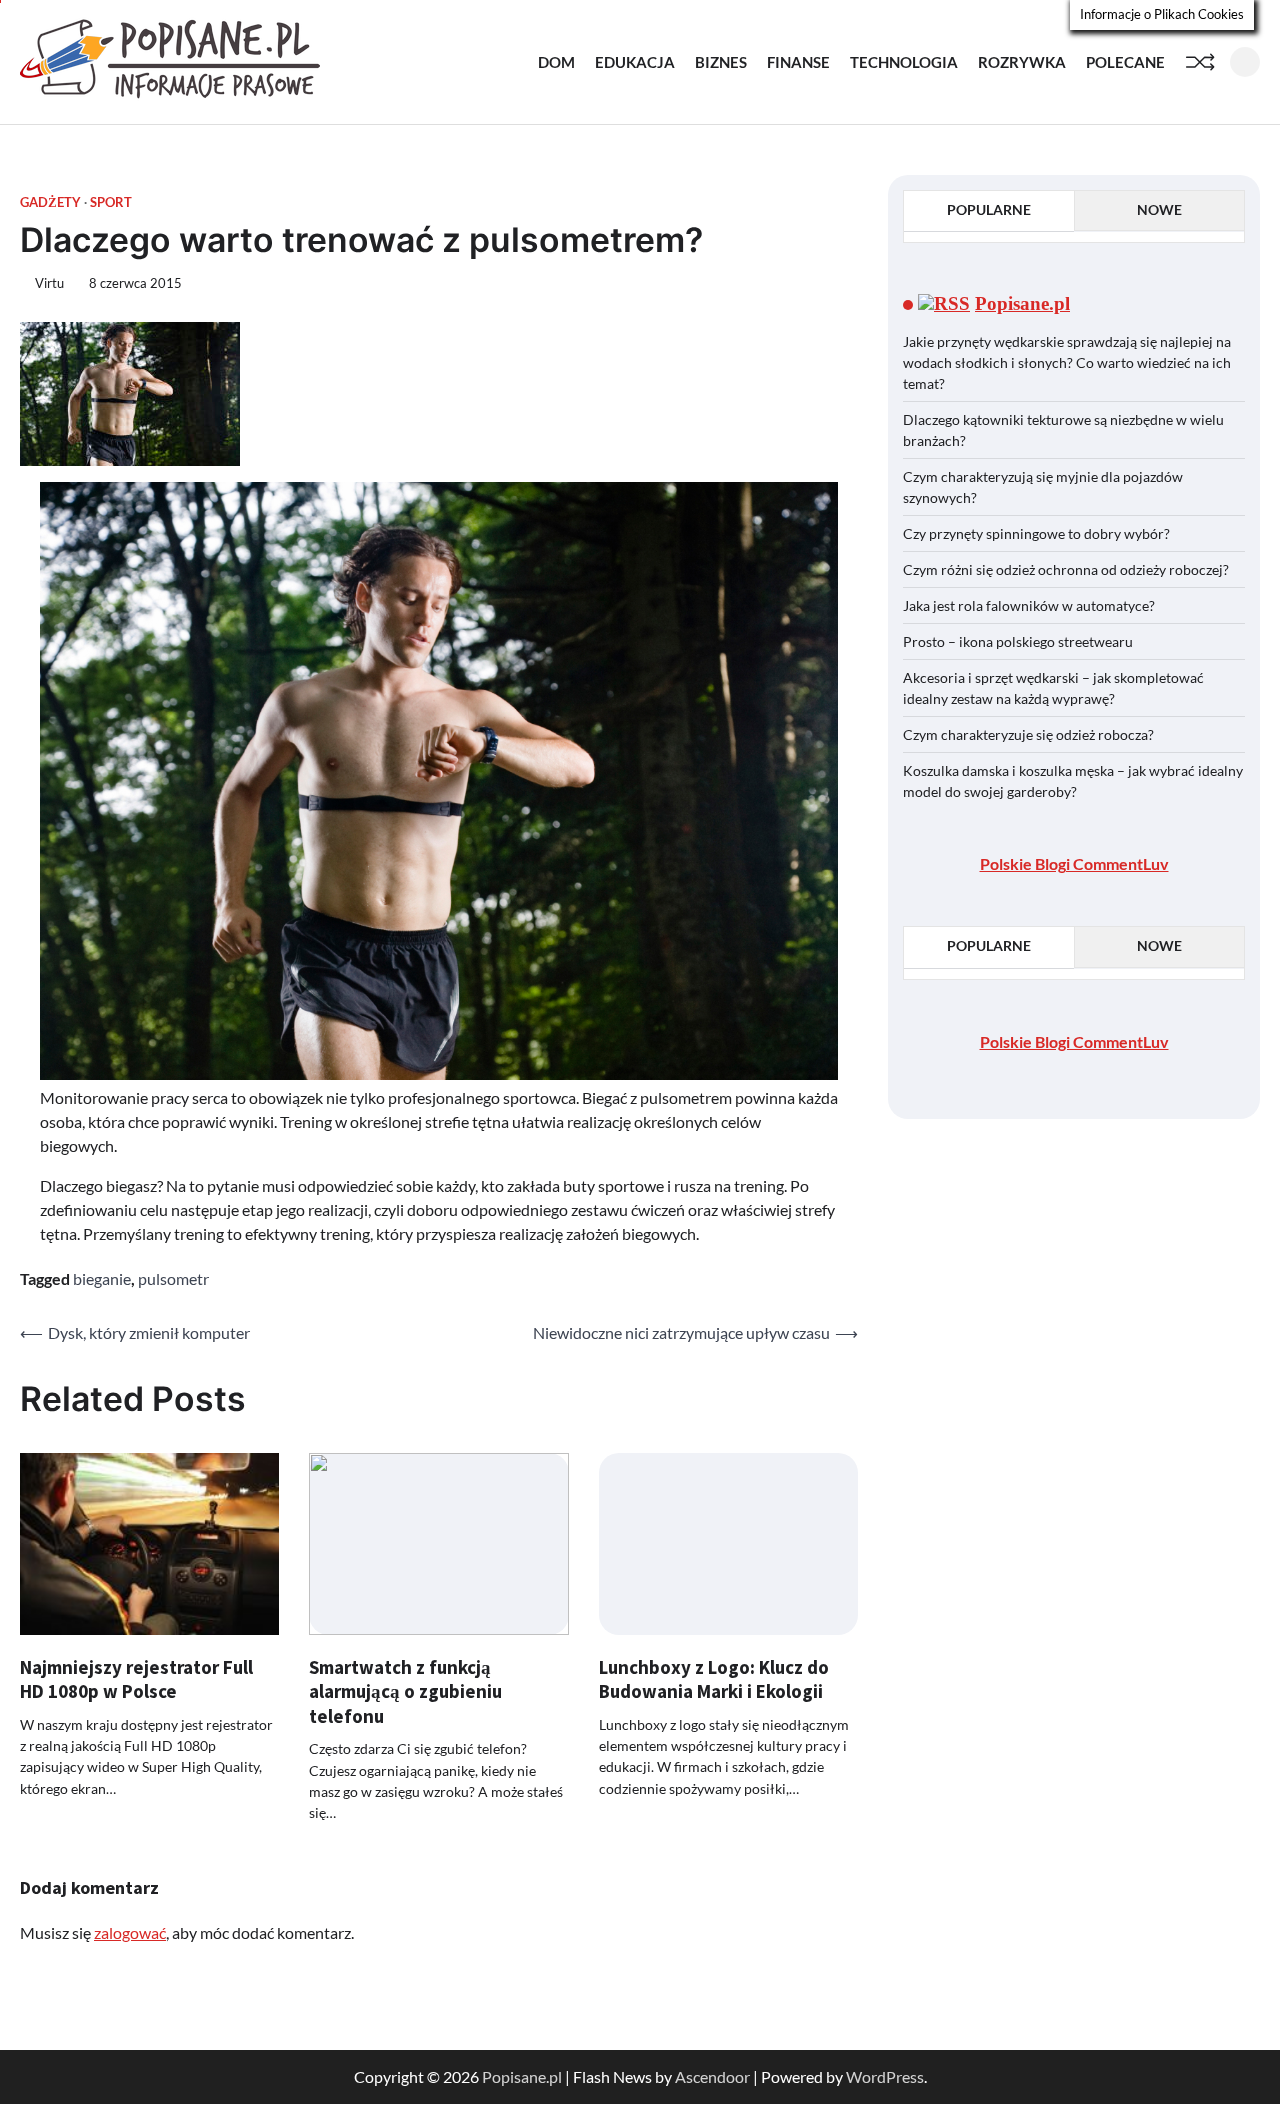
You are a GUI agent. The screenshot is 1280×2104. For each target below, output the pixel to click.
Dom (556, 62)
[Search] (1245, 62)
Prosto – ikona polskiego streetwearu (1018, 641)
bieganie (102, 1278)
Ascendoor (712, 2076)
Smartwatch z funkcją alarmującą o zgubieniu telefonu (405, 1691)
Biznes (721, 62)
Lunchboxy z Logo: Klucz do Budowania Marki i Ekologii (714, 1679)
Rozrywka (1022, 62)
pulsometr (173, 1278)
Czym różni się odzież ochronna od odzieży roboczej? (1067, 569)
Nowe (1159, 209)
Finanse (798, 62)
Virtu (49, 283)
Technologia (904, 62)
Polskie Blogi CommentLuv (1074, 863)
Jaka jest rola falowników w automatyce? (1029, 605)
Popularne (989, 209)
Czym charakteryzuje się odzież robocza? (1028, 734)
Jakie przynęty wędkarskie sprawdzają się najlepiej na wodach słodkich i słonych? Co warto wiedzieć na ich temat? (1067, 362)
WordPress (885, 2076)
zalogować (130, 1932)
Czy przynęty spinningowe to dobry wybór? (1036, 533)
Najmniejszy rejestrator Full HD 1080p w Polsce (136, 1679)
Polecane (1125, 62)
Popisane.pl (1022, 304)
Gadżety (50, 202)
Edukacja (635, 62)
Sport (111, 202)
